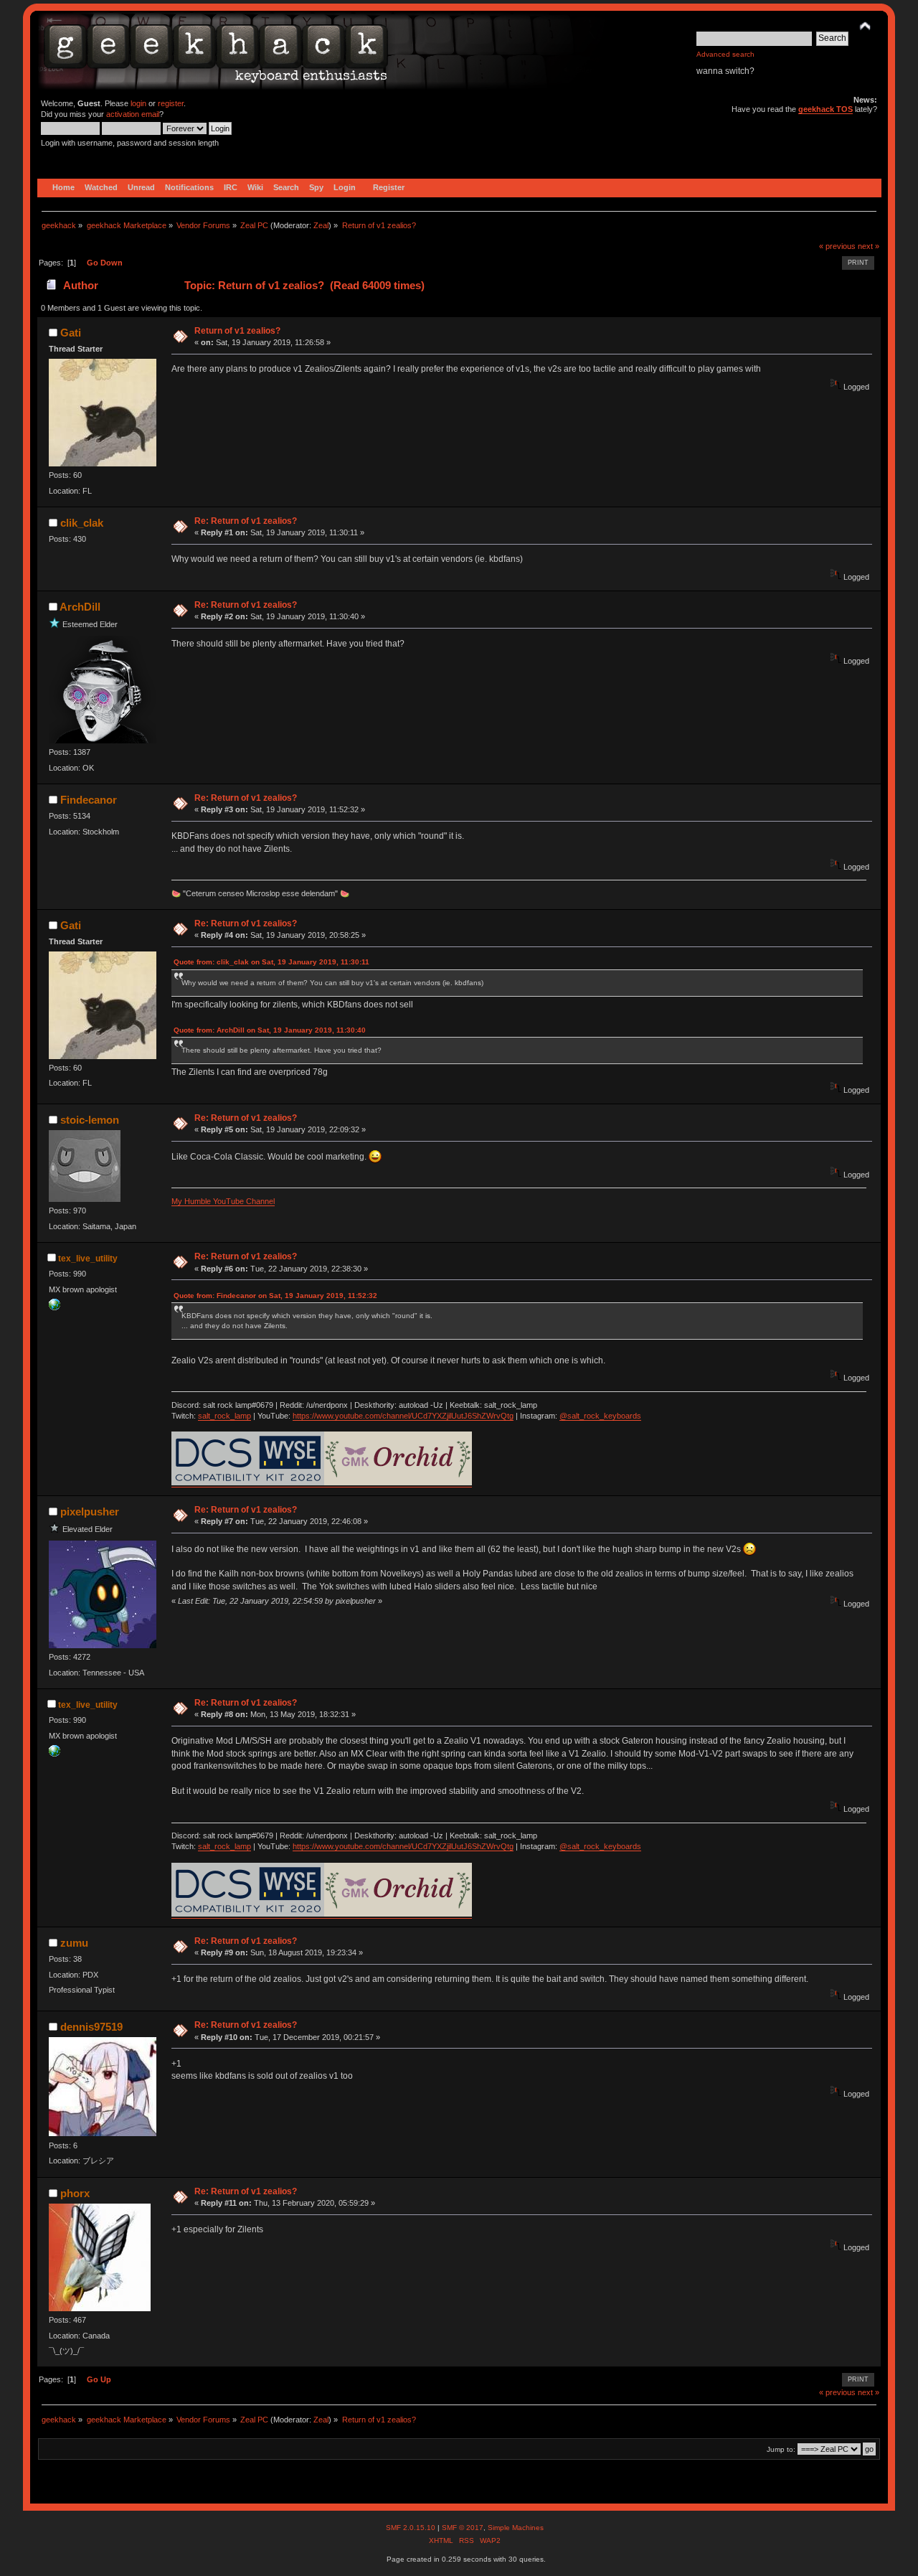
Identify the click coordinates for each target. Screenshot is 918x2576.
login (138, 103)
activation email (133, 114)
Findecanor (89, 800)
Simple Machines (516, 2528)
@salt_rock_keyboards (600, 1416)
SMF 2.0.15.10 (412, 2528)
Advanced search (725, 54)
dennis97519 (91, 2027)
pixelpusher (90, 1512)
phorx (75, 2193)
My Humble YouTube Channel (223, 1201)
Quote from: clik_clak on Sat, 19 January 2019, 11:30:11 (271, 962)
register (171, 103)
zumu (74, 1943)
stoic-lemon (90, 1120)
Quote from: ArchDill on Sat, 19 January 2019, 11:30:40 (270, 1030)
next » (869, 246)
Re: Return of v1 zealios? (246, 521)
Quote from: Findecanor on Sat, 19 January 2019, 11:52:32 (275, 1296)
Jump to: (781, 2449)
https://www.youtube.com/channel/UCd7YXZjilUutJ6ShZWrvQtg (403, 1416)
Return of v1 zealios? (237, 331)
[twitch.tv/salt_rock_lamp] (55, 1307)
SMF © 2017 (463, 2528)
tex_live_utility (88, 1259)
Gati (71, 333)
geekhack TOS (825, 109)
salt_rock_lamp (224, 1416)
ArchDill (80, 607)
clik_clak (82, 523)
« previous (837, 246)
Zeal (321, 225)
